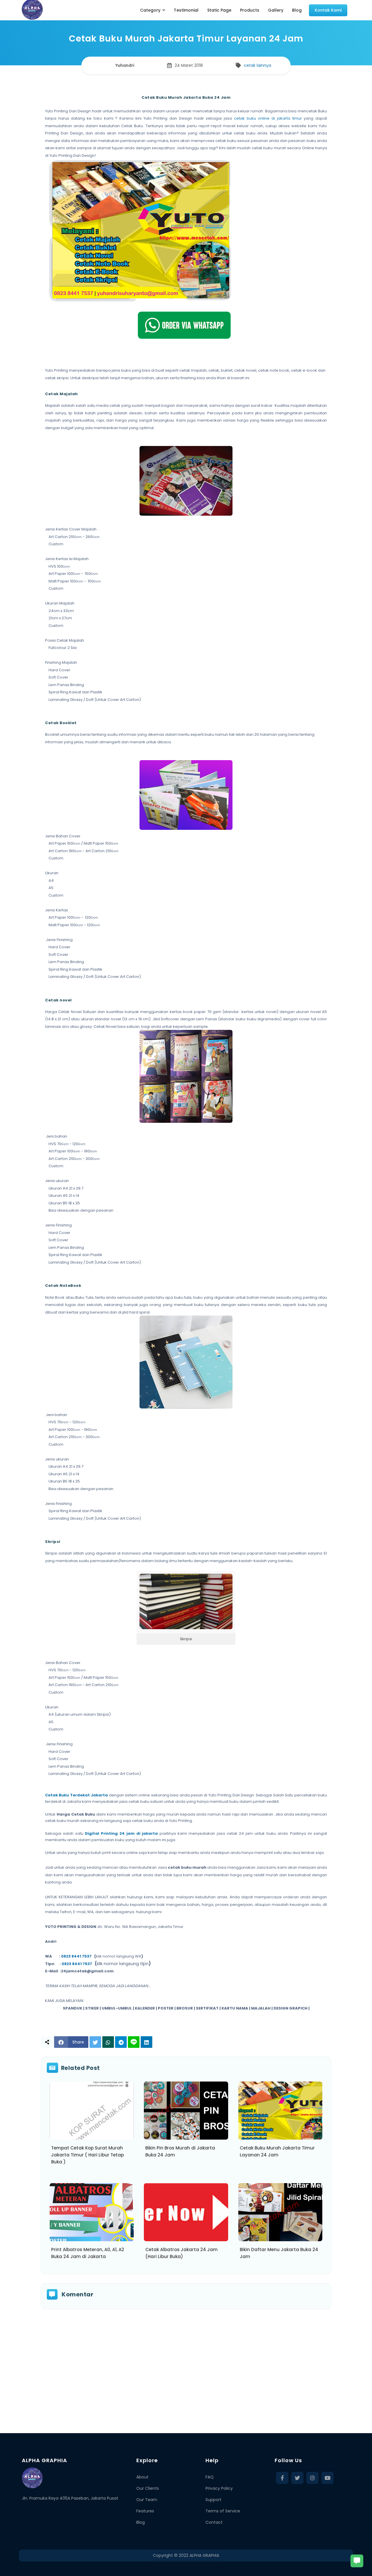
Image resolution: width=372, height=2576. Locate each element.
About (142, 2477)
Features (145, 2511)
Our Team (147, 2500)
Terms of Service (223, 2511)
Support (213, 2500)
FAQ (210, 2477)
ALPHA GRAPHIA (204, 2555)
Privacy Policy (219, 2488)
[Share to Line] (134, 2042)
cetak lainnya (257, 65)
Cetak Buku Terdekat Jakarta (76, 1795)
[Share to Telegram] (121, 2042)
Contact (214, 2522)
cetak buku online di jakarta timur (268, 118)
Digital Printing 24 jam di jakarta (121, 1833)
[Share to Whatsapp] (108, 2042)
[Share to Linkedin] (146, 2042)
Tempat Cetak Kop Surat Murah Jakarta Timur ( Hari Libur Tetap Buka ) (87, 2155)
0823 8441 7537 (76, 1956)
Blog (141, 2522)
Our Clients (148, 2488)
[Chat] (357, 2561)
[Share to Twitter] (95, 2042)
